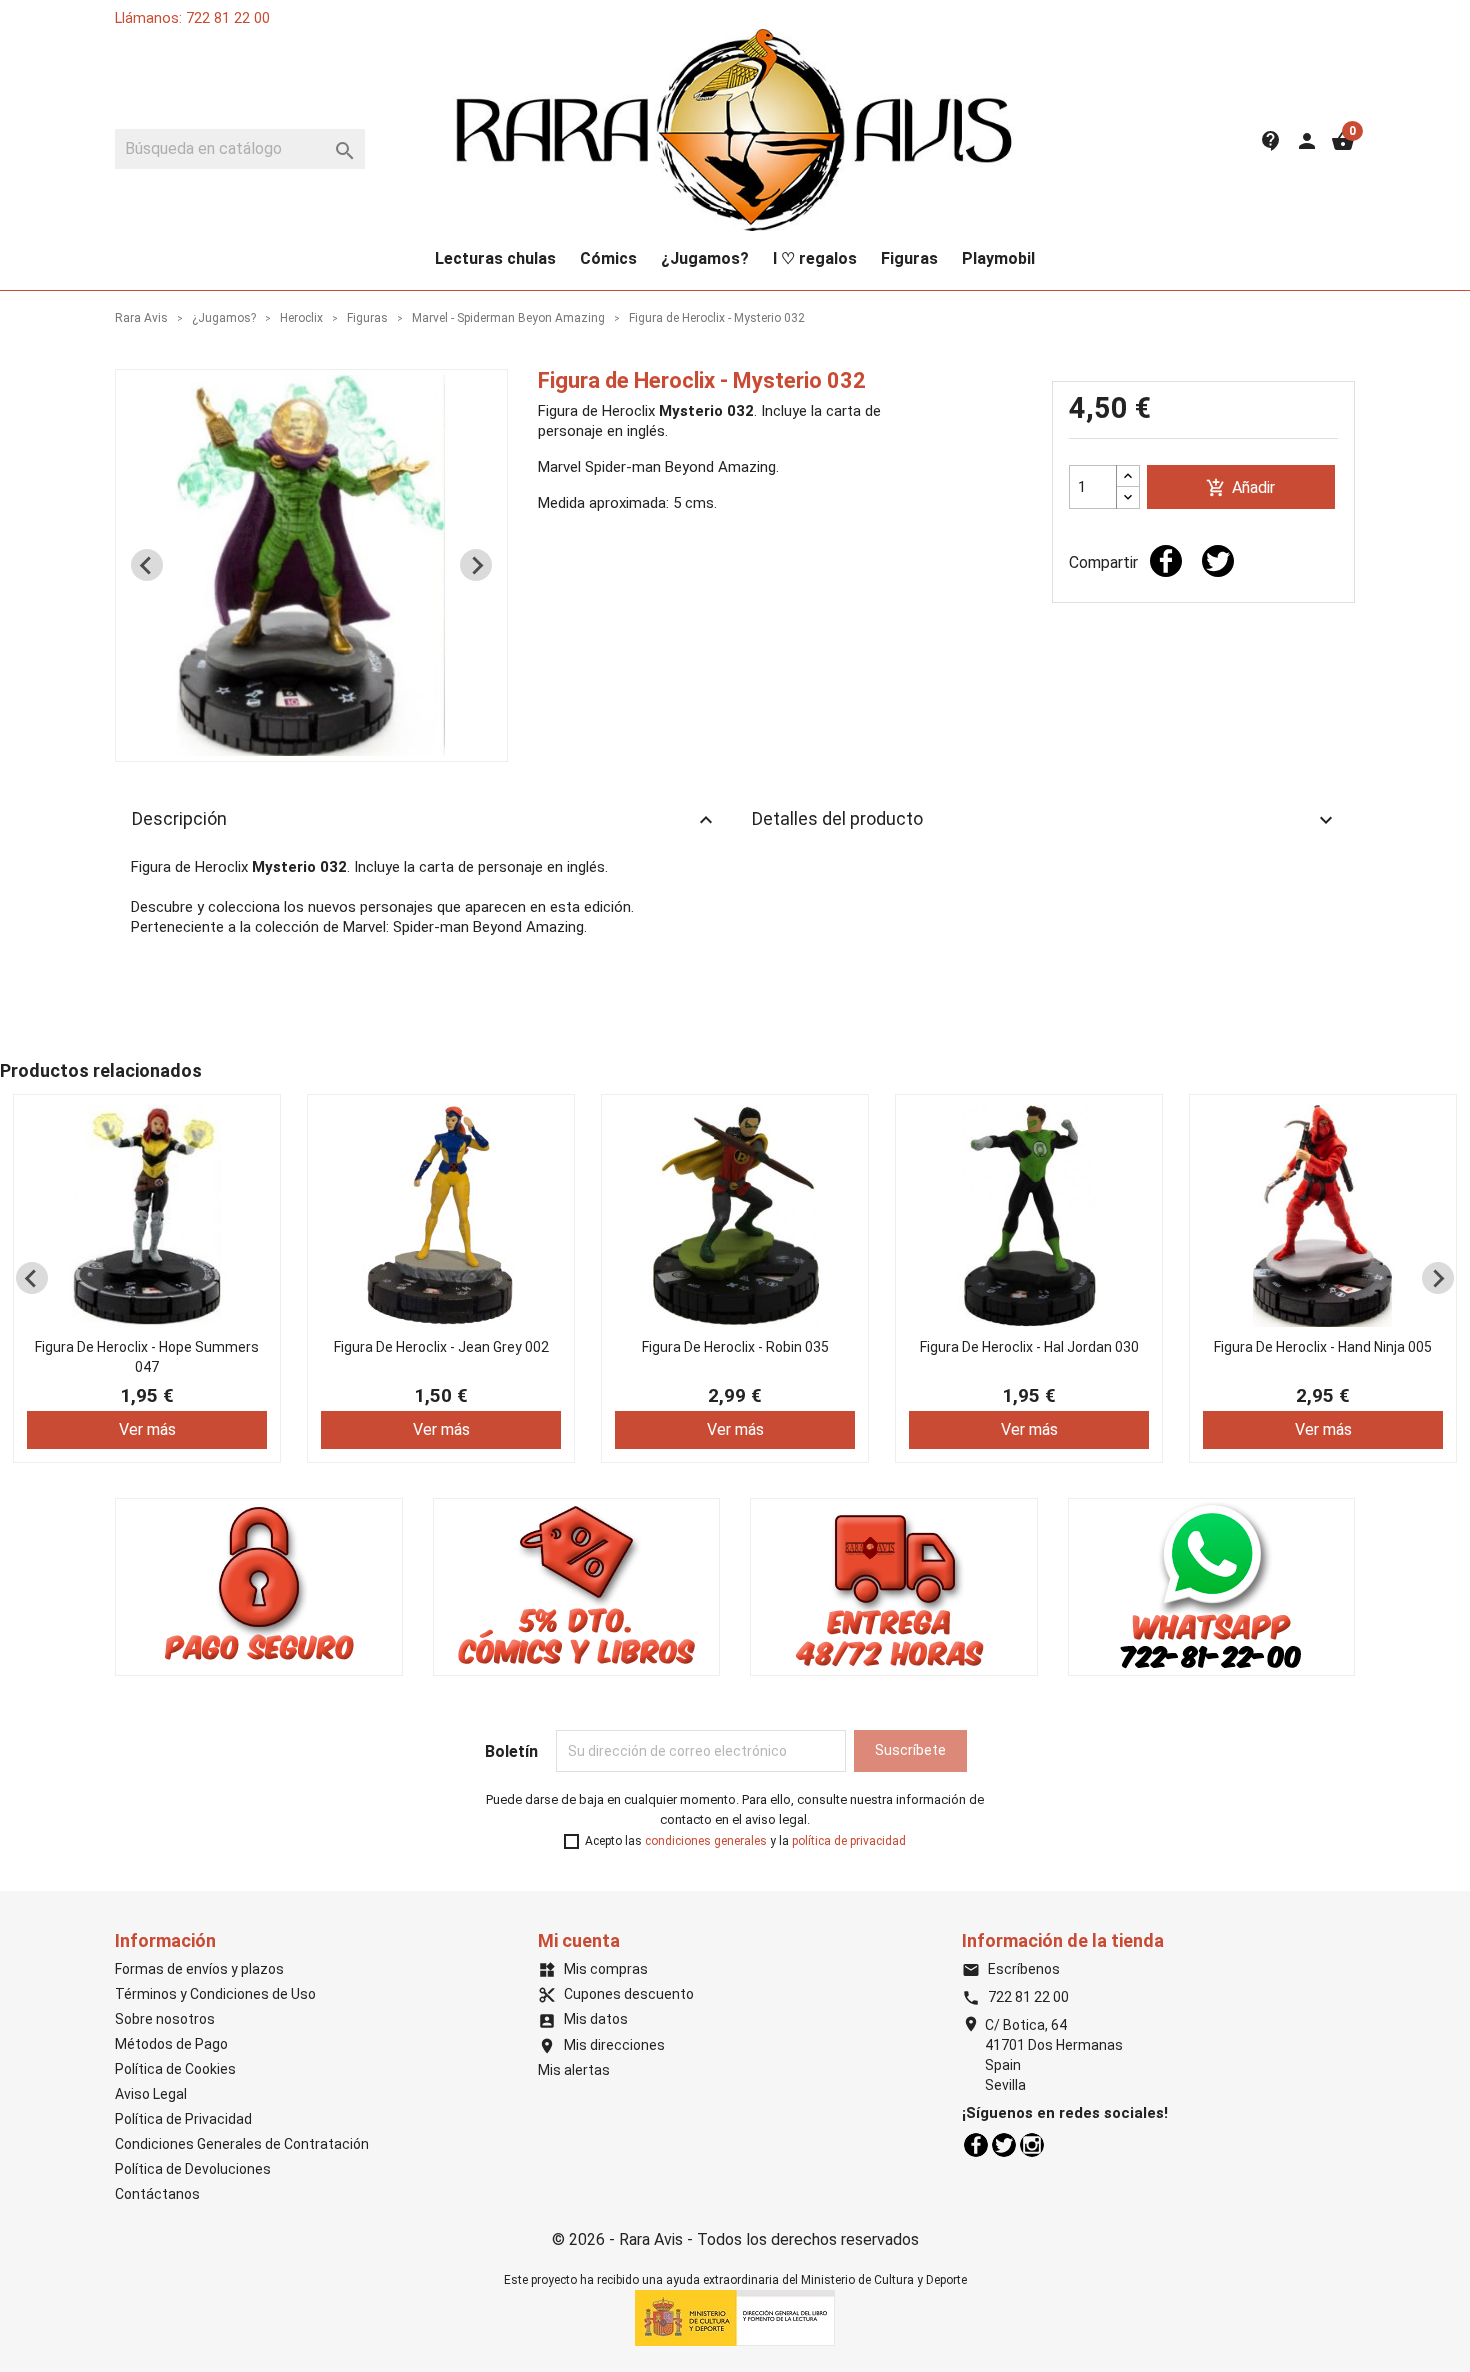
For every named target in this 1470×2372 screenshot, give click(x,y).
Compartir (1166, 561)
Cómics (608, 258)
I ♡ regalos (815, 258)
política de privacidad (849, 1841)
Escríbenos (1011, 1969)
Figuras (909, 258)
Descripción (425, 820)
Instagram (1032, 2145)
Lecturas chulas (495, 258)
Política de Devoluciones (193, 2169)
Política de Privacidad (183, 2119)
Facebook (976, 2145)
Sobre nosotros (165, 2019)
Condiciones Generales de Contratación (242, 2144)
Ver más (147, 1429)
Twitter (1004, 2145)
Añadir (1240, 488)
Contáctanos (157, 2194)
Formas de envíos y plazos (199, 1969)
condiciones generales (706, 1841)
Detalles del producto (1045, 820)
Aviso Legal (151, 2094)
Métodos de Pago (171, 2044)
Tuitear (1218, 561)
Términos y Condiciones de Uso (215, 1994)
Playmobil (998, 258)
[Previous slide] (147, 565)
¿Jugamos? (705, 258)
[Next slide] (476, 565)
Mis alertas (574, 2070)
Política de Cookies (175, 2069)
